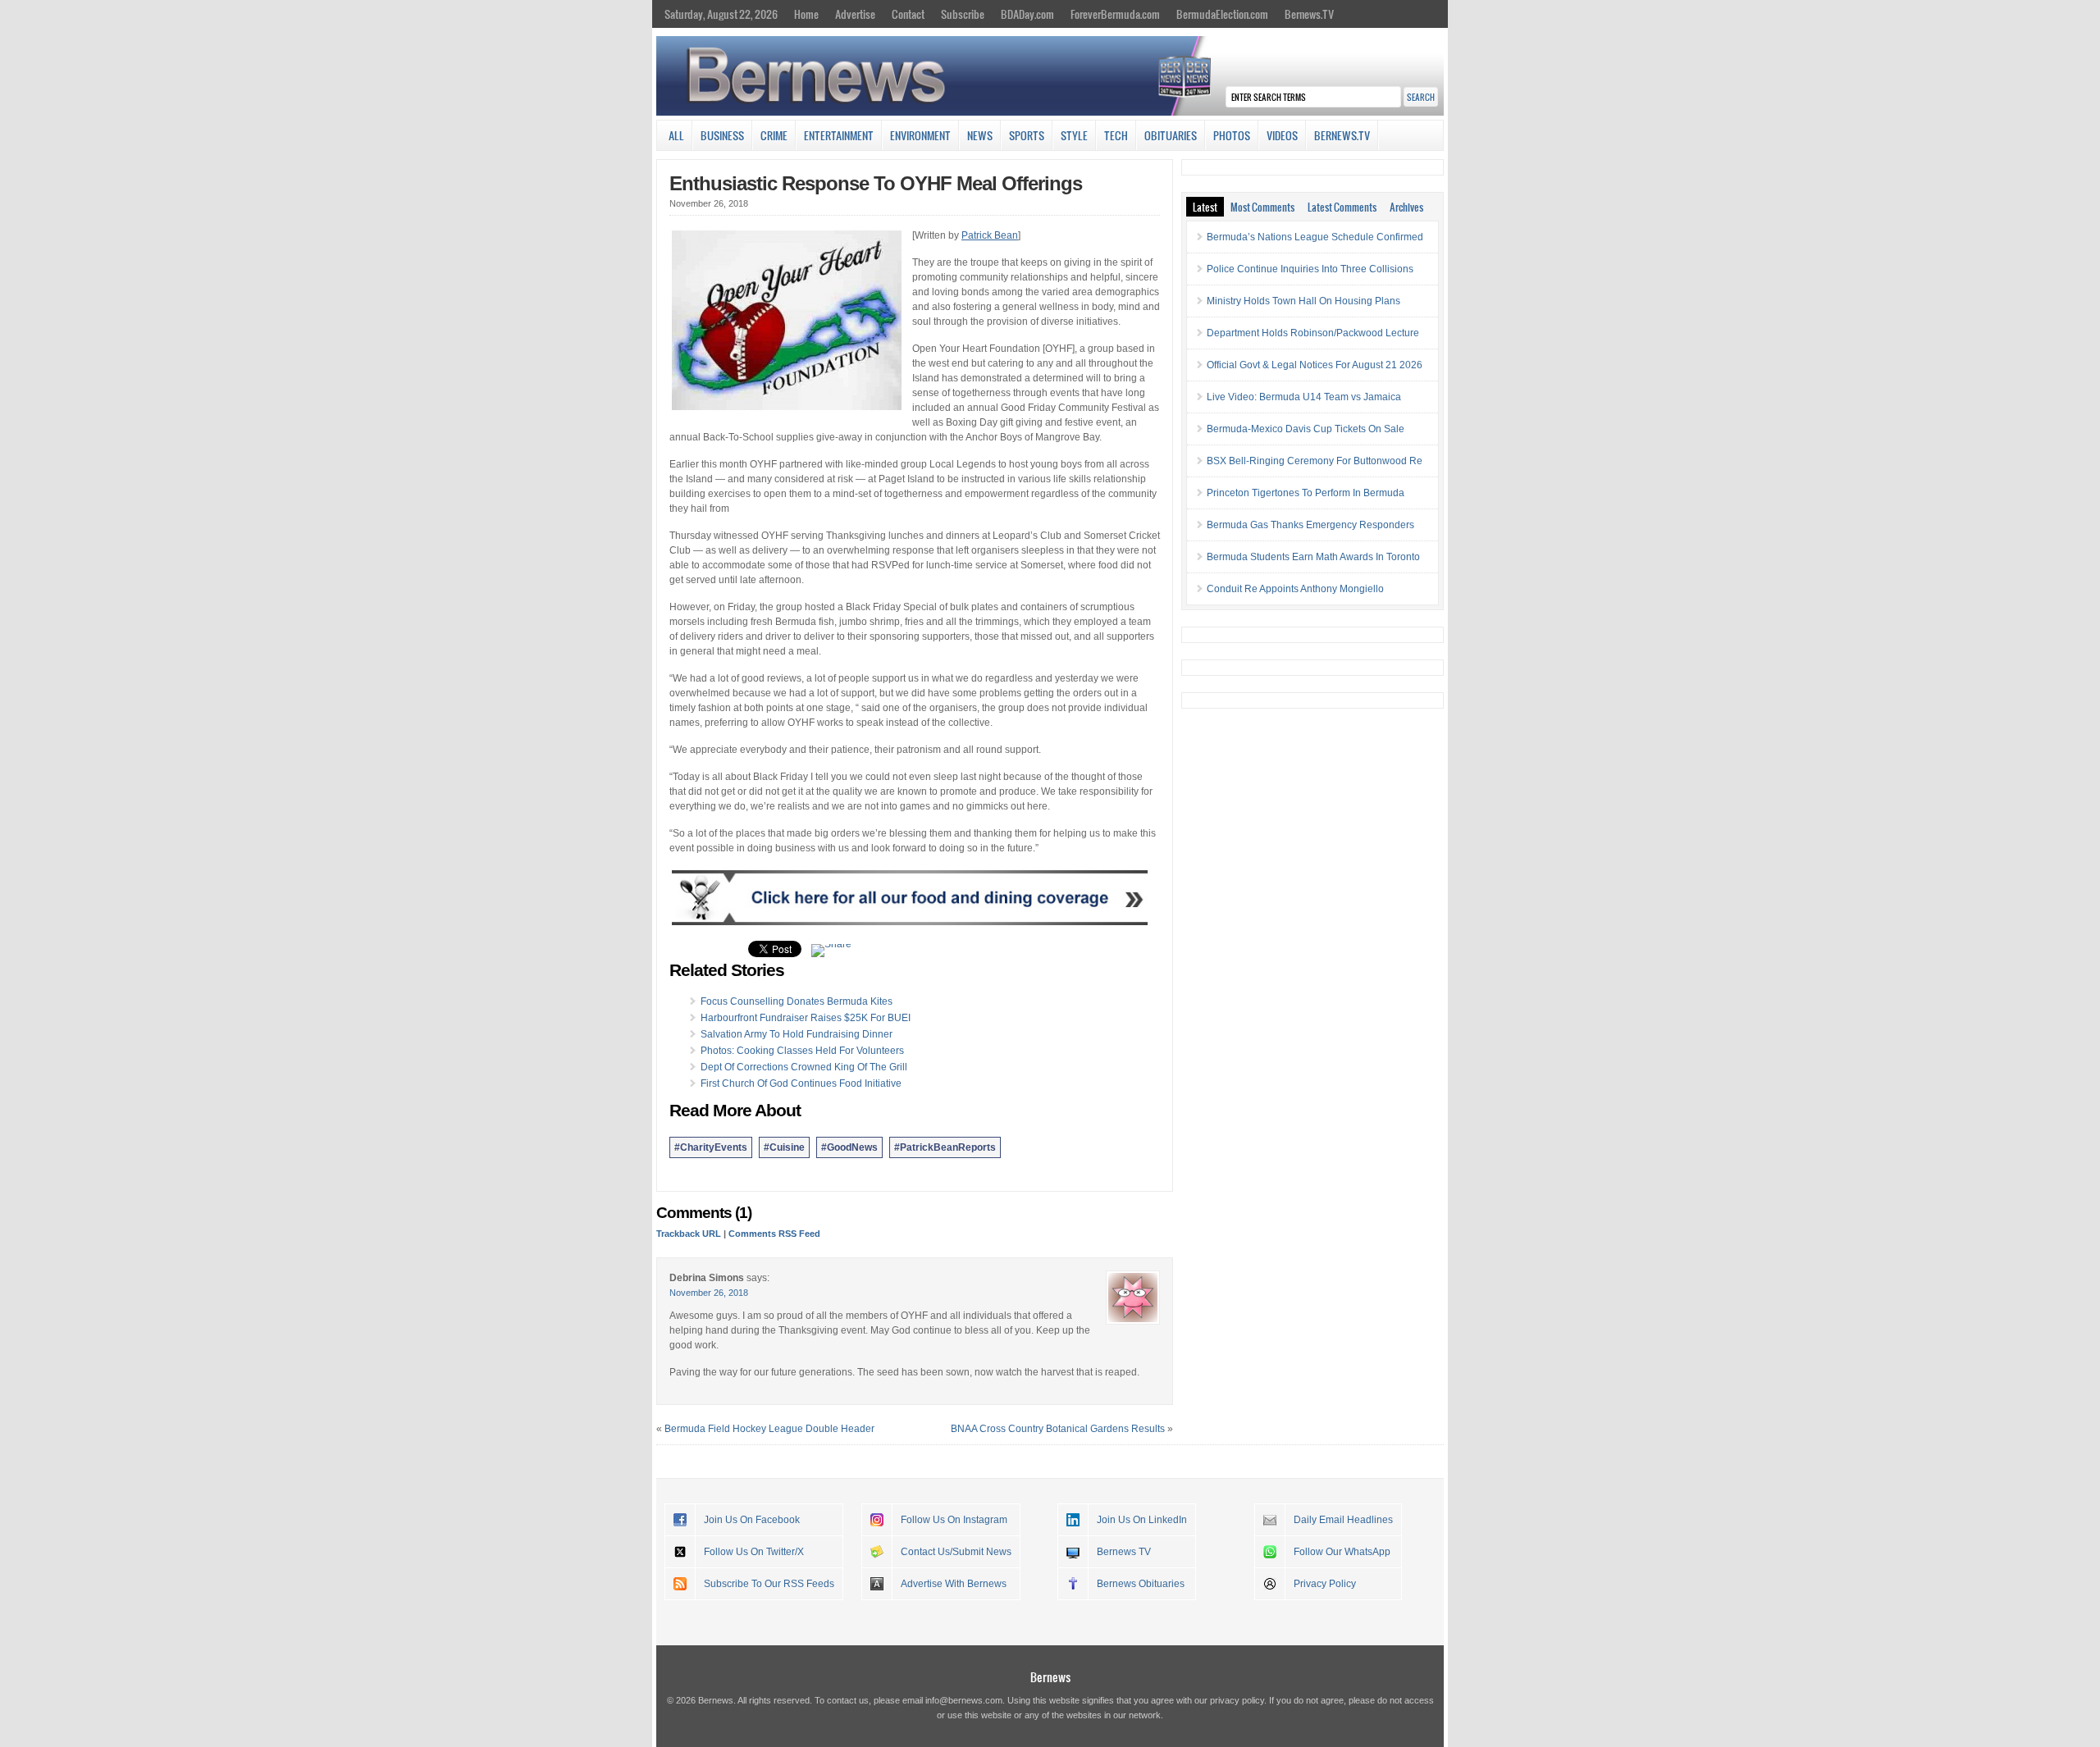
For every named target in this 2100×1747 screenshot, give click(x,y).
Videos (1282, 135)
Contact (908, 14)
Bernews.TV (1309, 14)
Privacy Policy (1325, 1584)
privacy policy (1237, 1700)
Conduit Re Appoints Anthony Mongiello (1295, 589)
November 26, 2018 (709, 1293)
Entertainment (839, 135)
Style (1074, 135)
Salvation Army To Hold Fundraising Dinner (797, 1034)
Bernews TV (1124, 1552)
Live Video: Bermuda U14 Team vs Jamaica (1304, 397)
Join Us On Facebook (752, 1520)
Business (722, 135)
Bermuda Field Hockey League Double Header (769, 1429)
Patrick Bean (990, 235)
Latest (1205, 207)
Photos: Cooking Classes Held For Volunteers (802, 1051)
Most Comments (1262, 207)
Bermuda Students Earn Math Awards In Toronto (1313, 557)
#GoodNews (849, 1147)
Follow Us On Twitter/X (754, 1552)
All (676, 135)
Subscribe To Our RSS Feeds (769, 1584)
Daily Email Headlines (1343, 1520)
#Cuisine (784, 1147)
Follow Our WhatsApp (1342, 1552)
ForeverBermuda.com (1115, 14)
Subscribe (963, 14)
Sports (1027, 135)
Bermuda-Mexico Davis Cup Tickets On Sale (1306, 429)
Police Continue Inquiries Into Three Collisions (1310, 269)
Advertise (855, 14)
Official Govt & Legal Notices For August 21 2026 (1315, 365)
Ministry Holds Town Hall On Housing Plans (1303, 301)
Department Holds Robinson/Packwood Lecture (1313, 333)
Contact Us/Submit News (956, 1552)
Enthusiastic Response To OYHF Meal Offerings (876, 183)
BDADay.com (1027, 14)
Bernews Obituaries (1141, 1584)
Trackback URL (689, 1234)
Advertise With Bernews (954, 1584)
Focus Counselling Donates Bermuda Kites (797, 1001)
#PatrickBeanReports (945, 1147)
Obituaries (1171, 135)
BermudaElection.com (1222, 14)
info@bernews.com (964, 1700)
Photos (1232, 135)
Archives (1406, 207)
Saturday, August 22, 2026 (721, 14)
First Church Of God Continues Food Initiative (801, 1083)
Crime (774, 135)
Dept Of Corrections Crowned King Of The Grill (804, 1067)
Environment (920, 135)
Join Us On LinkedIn (1142, 1520)
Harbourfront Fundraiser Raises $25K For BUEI (806, 1018)
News (980, 135)
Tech (1116, 135)
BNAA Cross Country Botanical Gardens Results (1058, 1429)
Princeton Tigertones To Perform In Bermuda (1306, 493)
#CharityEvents (711, 1147)
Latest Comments (1342, 207)
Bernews (1050, 1677)
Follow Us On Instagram (954, 1520)
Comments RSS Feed (774, 1234)
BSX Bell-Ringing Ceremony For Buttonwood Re (1315, 461)
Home (806, 14)
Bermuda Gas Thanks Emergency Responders (1310, 525)
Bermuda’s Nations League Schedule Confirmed (1315, 237)
